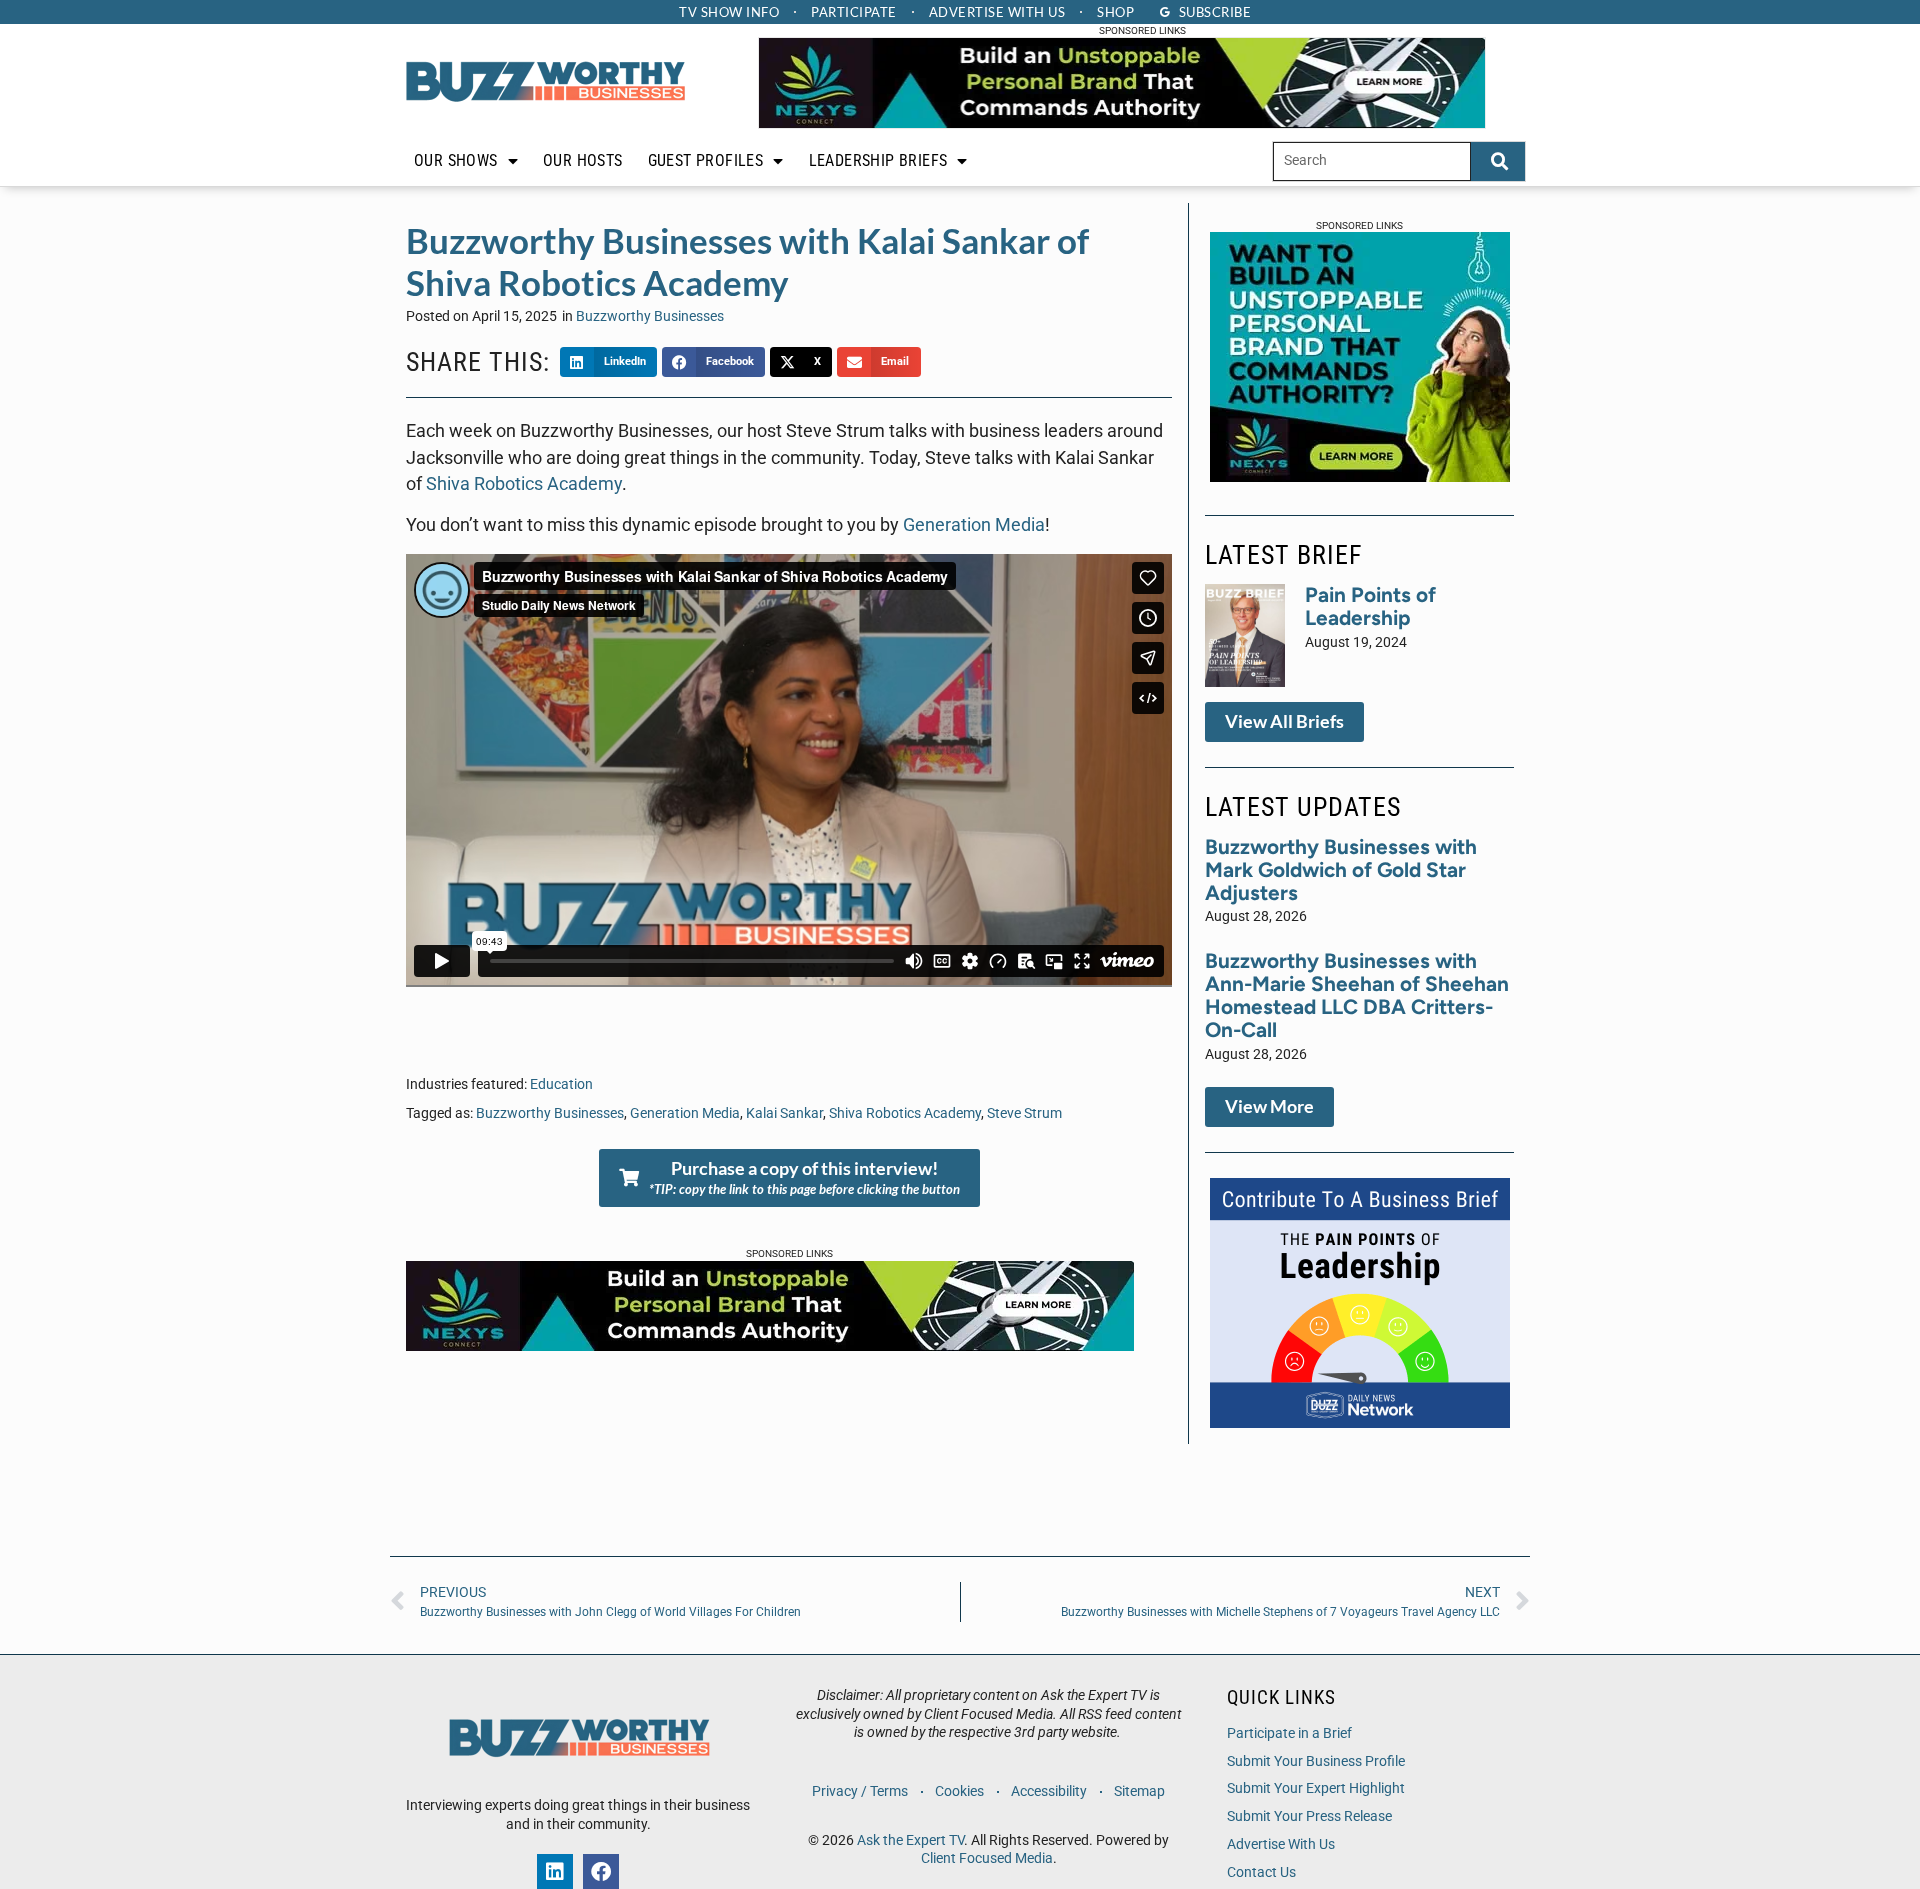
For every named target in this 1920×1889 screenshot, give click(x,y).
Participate (854, 12)
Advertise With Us (1281, 1844)
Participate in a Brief (1289, 1733)
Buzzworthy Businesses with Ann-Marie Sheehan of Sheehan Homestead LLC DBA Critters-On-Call (1357, 995)
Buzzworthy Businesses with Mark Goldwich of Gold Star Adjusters (1341, 869)
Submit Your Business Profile (1316, 1761)
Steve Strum (1024, 1113)
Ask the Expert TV (910, 1840)
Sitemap (1139, 1791)
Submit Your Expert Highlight (1316, 1788)
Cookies (959, 1791)
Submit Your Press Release (1309, 1816)
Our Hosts (583, 160)
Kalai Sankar (784, 1113)
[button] (608, 362)
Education (561, 1084)
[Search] (1498, 161)
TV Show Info (729, 12)
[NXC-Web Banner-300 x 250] (1360, 476)
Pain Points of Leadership (1370, 606)
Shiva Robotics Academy (524, 484)
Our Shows (456, 160)
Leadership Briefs (878, 160)
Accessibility (1049, 1791)
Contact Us (1261, 1872)
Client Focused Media (987, 1858)
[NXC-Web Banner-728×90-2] (1122, 123)
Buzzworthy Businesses (650, 316)
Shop (1115, 12)
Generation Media (974, 525)
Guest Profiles (706, 160)
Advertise (997, 12)
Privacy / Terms (860, 1791)
